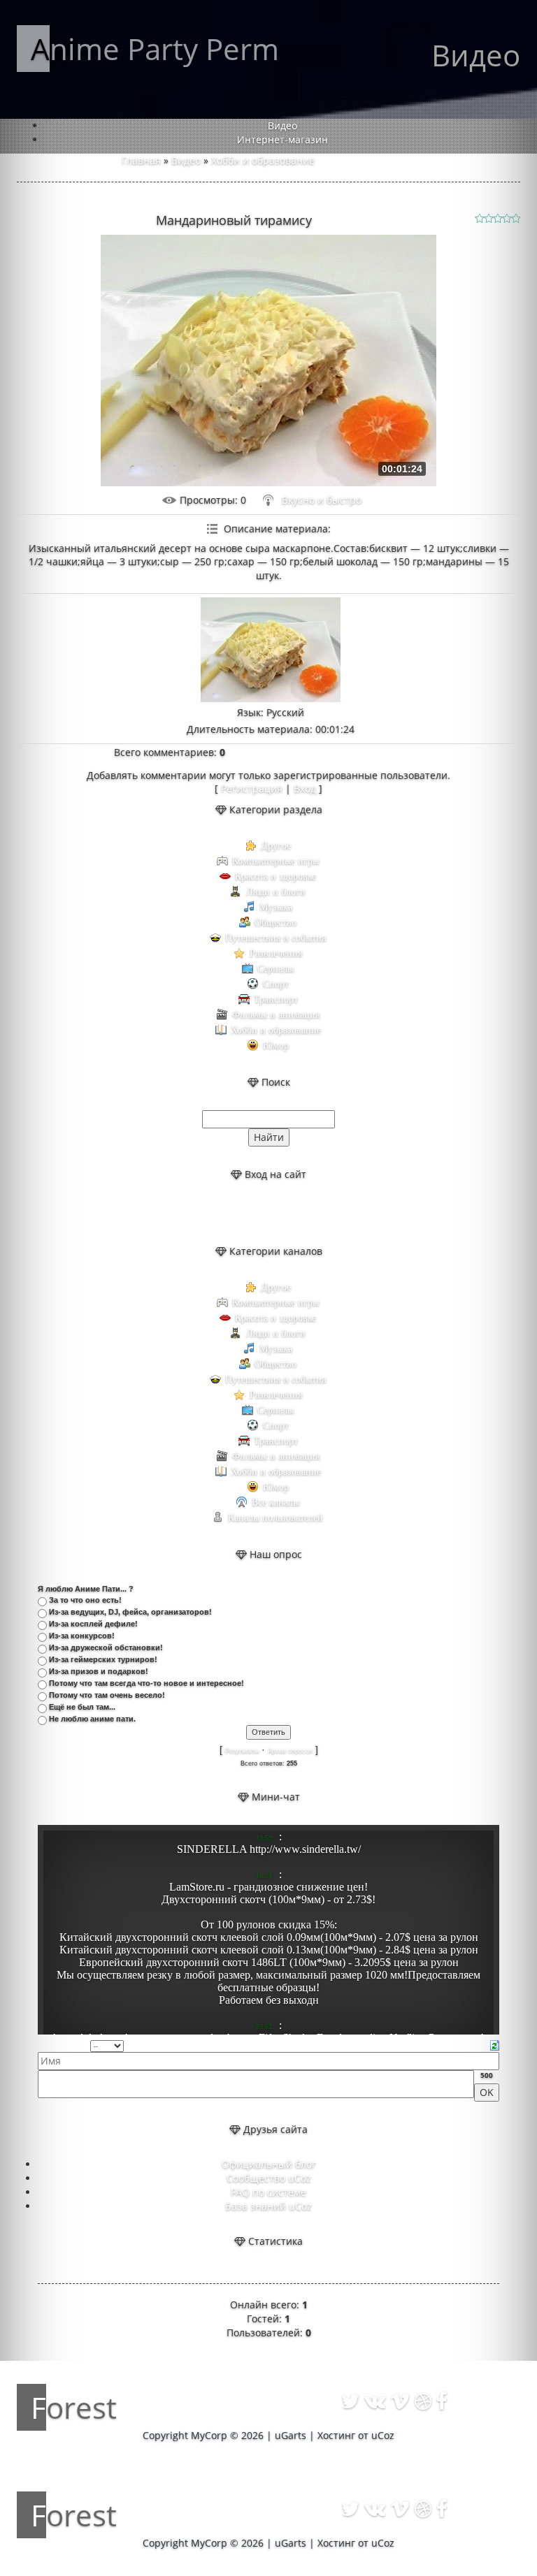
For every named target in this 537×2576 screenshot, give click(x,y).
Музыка (276, 907)
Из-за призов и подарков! (99, 1671)
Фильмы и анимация (276, 1015)
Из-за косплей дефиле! (93, 1624)
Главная (141, 160)
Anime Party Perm (155, 49)
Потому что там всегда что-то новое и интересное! (146, 1683)
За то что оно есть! (85, 1600)
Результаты (242, 1751)
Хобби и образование (263, 160)
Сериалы (275, 969)
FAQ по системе (268, 2192)
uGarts (291, 2435)
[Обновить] (495, 2045)
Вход (305, 788)
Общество (275, 923)
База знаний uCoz (268, 2206)
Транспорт (276, 999)
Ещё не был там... (82, 1707)
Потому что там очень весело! (107, 1695)
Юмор (276, 1046)
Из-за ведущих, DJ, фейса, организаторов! (130, 1612)
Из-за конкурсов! (82, 1636)
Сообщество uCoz (269, 2178)
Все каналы (275, 1502)
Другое (276, 846)
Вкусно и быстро (322, 500)
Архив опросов (290, 1751)
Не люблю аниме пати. (92, 1719)
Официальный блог (269, 2164)
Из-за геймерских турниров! (103, 1659)
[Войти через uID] (233, 1213)
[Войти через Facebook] (280, 1213)
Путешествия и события (275, 938)
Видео (186, 160)
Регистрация (252, 788)
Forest (74, 2407)
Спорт (276, 984)
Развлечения (276, 953)
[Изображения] (271, 650)
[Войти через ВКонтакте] (257, 1213)
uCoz (383, 2435)
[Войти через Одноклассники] (304, 1213)
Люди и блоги (276, 892)
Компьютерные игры (275, 861)
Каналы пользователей (275, 1518)
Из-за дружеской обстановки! (106, 1647)
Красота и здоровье (275, 876)
